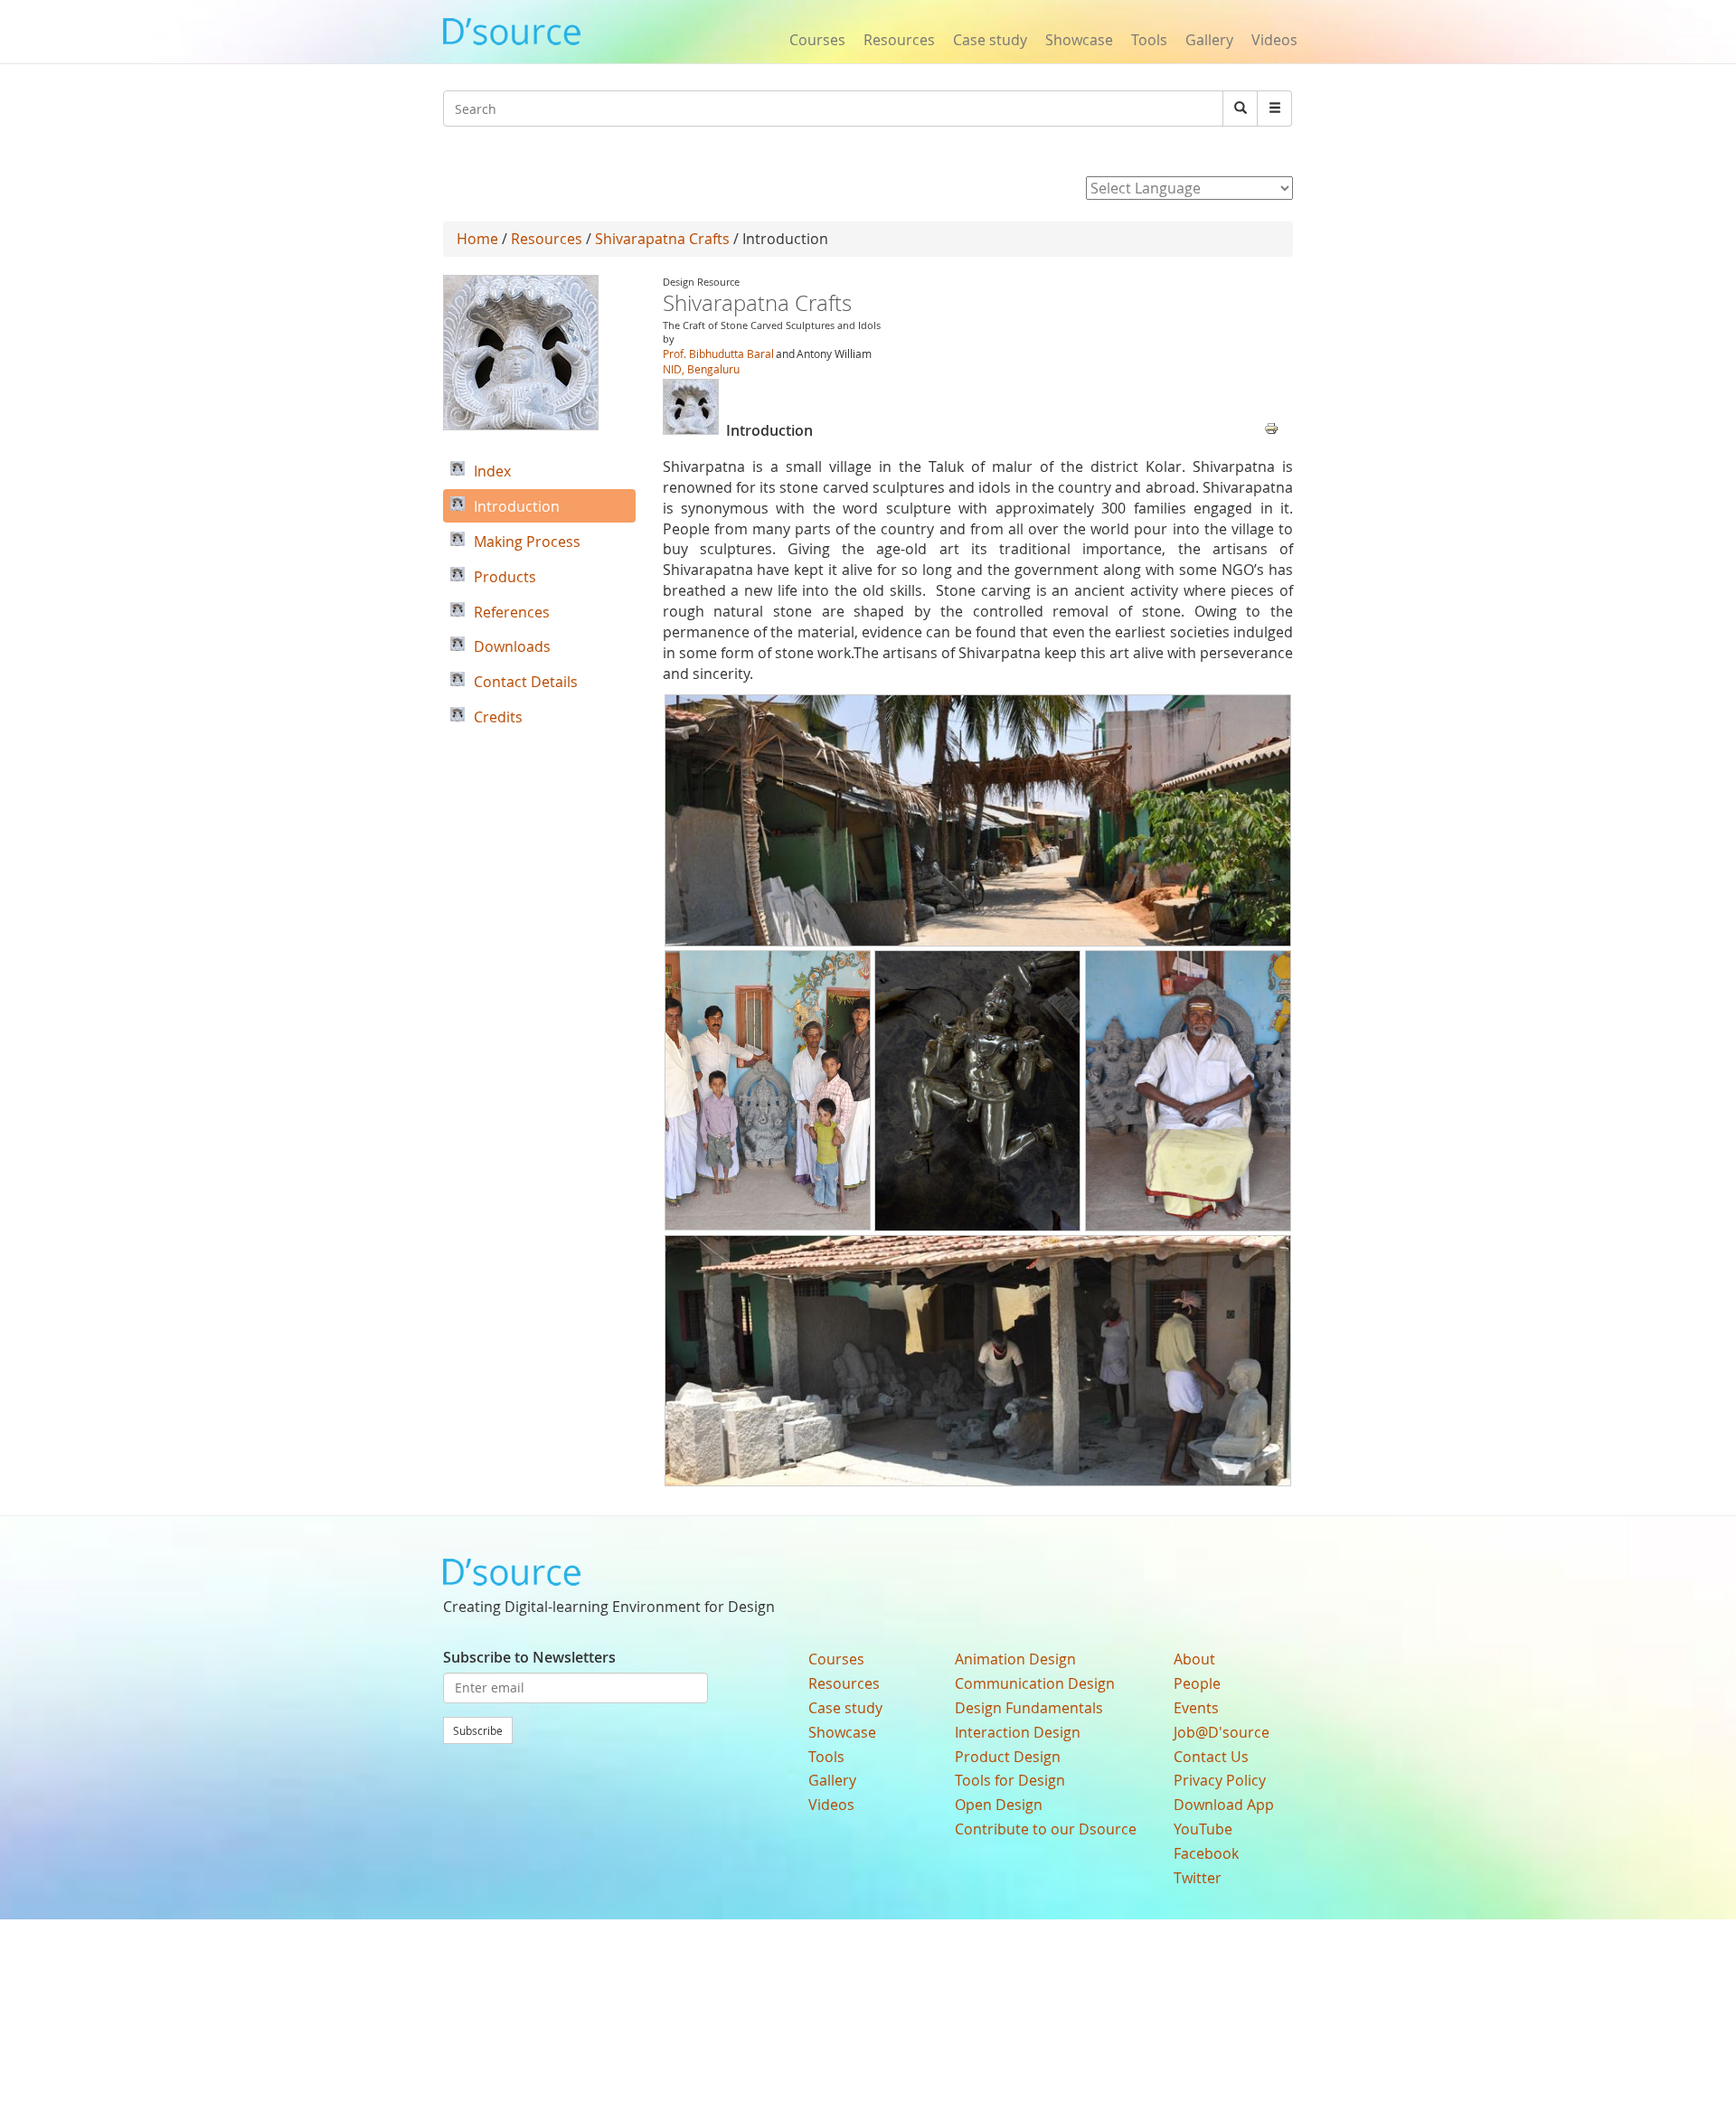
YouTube (1203, 1829)
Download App (1224, 1805)
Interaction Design (1018, 1732)
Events (1196, 1708)
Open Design (999, 1805)
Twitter (1198, 1878)
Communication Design (1035, 1683)
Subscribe (478, 1730)
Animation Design (1015, 1659)
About (1194, 1659)
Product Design (1008, 1757)
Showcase (1079, 40)
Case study (990, 40)
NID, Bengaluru (701, 369)
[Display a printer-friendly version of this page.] (1271, 427)
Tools (1149, 40)
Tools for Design (1010, 1780)
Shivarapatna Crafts (664, 239)
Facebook (1206, 1853)
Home (477, 239)
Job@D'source (1222, 1732)
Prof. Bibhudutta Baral (718, 353)
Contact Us (1211, 1757)
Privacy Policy (1220, 1780)
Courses (817, 40)
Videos (1274, 40)
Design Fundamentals (1029, 1708)
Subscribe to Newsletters (529, 1657)
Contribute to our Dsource (1046, 1829)
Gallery (1209, 40)
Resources (899, 40)
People (1197, 1683)
